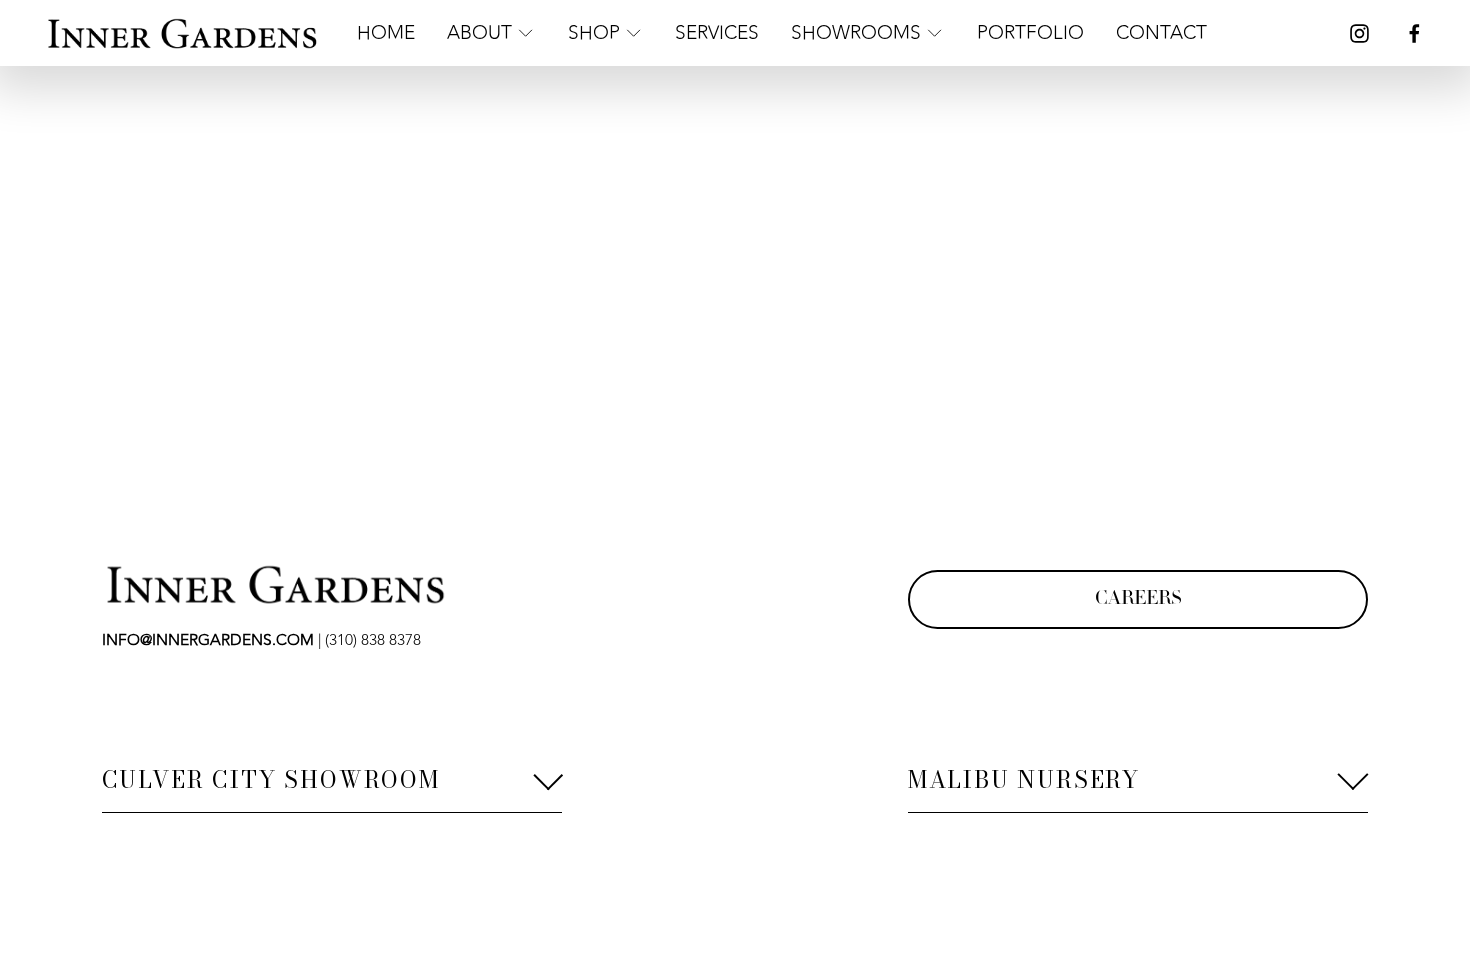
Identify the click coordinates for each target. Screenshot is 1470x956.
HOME (386, 33)
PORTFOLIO (1030, 33)
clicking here (405, 260)
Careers (1138, 599)
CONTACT (1161, 33)
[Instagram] (1359, 33)
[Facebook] (1414, 33)
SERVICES (717, 33)
